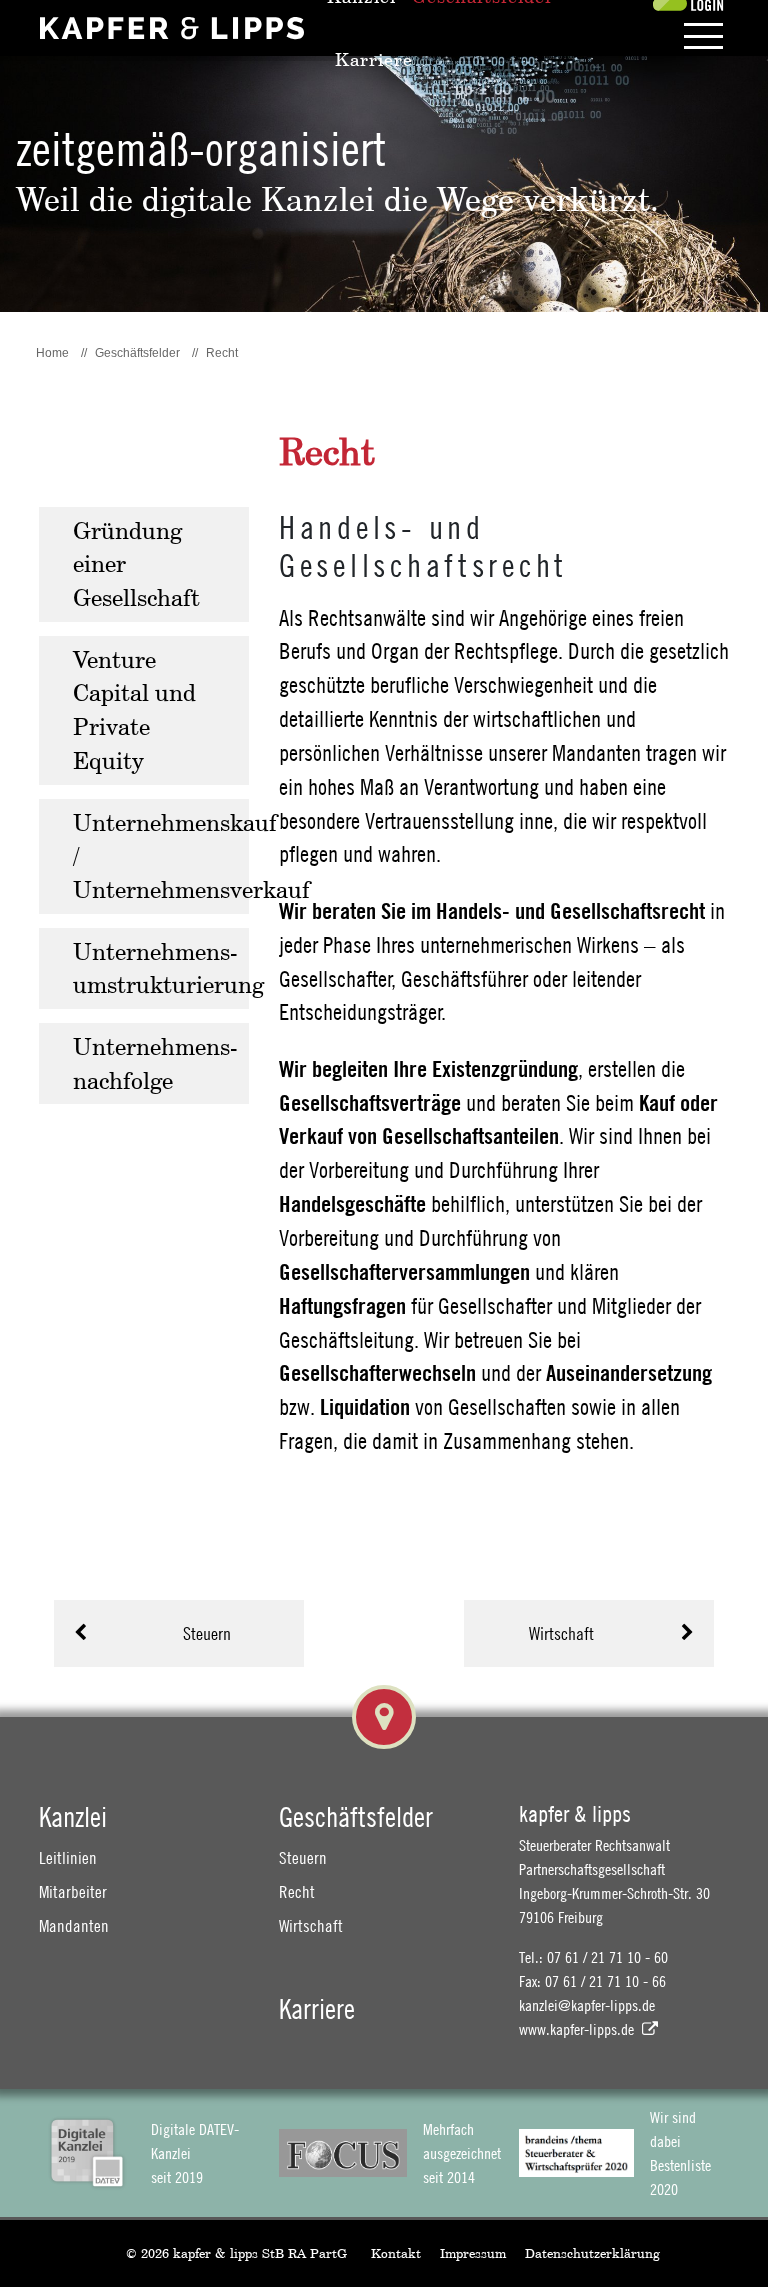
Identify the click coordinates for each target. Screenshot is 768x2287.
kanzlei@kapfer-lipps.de (587, 2004)
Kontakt (396, 2253)
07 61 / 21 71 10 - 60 (607, 1956)
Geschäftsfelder (356, 1816)
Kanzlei (73, 1816)
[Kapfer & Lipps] (172, 28)
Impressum (473, 2253)
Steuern (207, 1633)
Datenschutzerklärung (592, 2253)
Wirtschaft (561, 1633)
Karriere (317, 2008)
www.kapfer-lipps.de (576, 2028)
